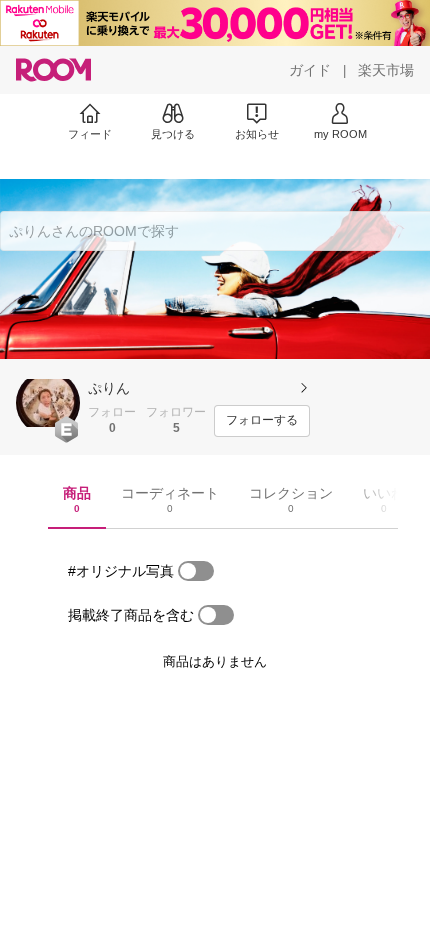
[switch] (196, 571)
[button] (48, 403)
